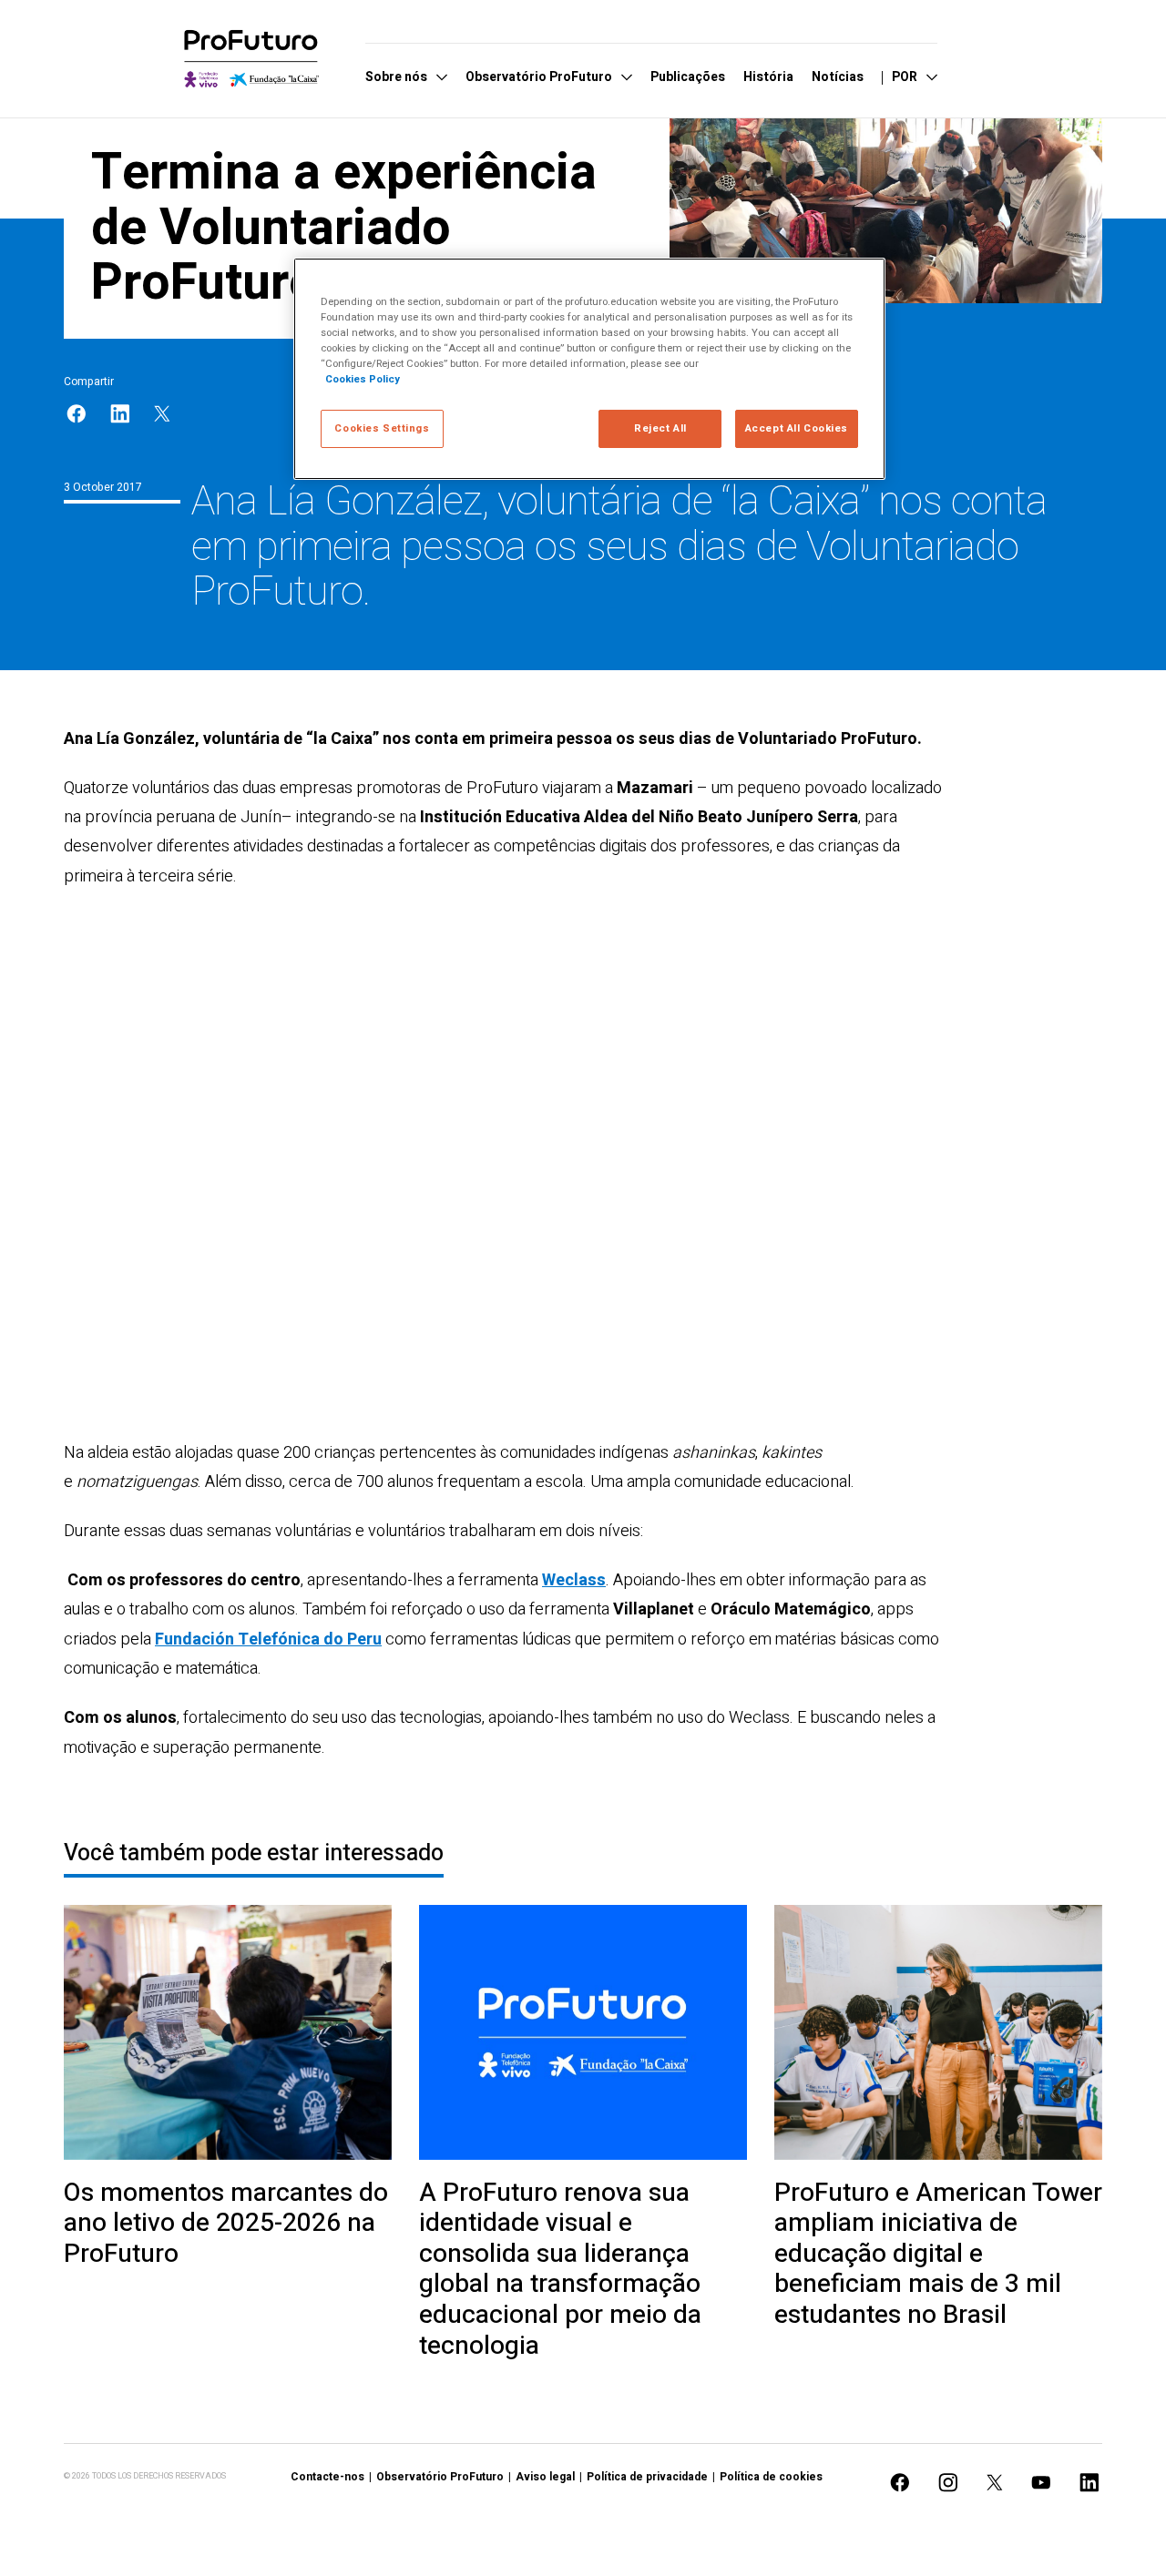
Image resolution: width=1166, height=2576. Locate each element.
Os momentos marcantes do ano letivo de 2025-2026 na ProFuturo (226, 2224)
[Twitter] (162, 414)
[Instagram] (948, 2483)
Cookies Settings (382, 428)
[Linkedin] (120, 414)
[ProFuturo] (251, 59)
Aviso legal (545, 2477)
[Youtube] (1041, 2483)
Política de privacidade (647, 2477)
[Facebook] (77, 414)
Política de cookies (771, 2477)
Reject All (660, 428)
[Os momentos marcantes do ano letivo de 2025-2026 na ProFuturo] (228, 2032)
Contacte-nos (327, 2477)
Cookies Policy (363, 379)
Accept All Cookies (797, 428)
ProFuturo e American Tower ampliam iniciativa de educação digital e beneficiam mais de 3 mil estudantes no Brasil (938, 2255)
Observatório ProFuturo (440, 2477)
